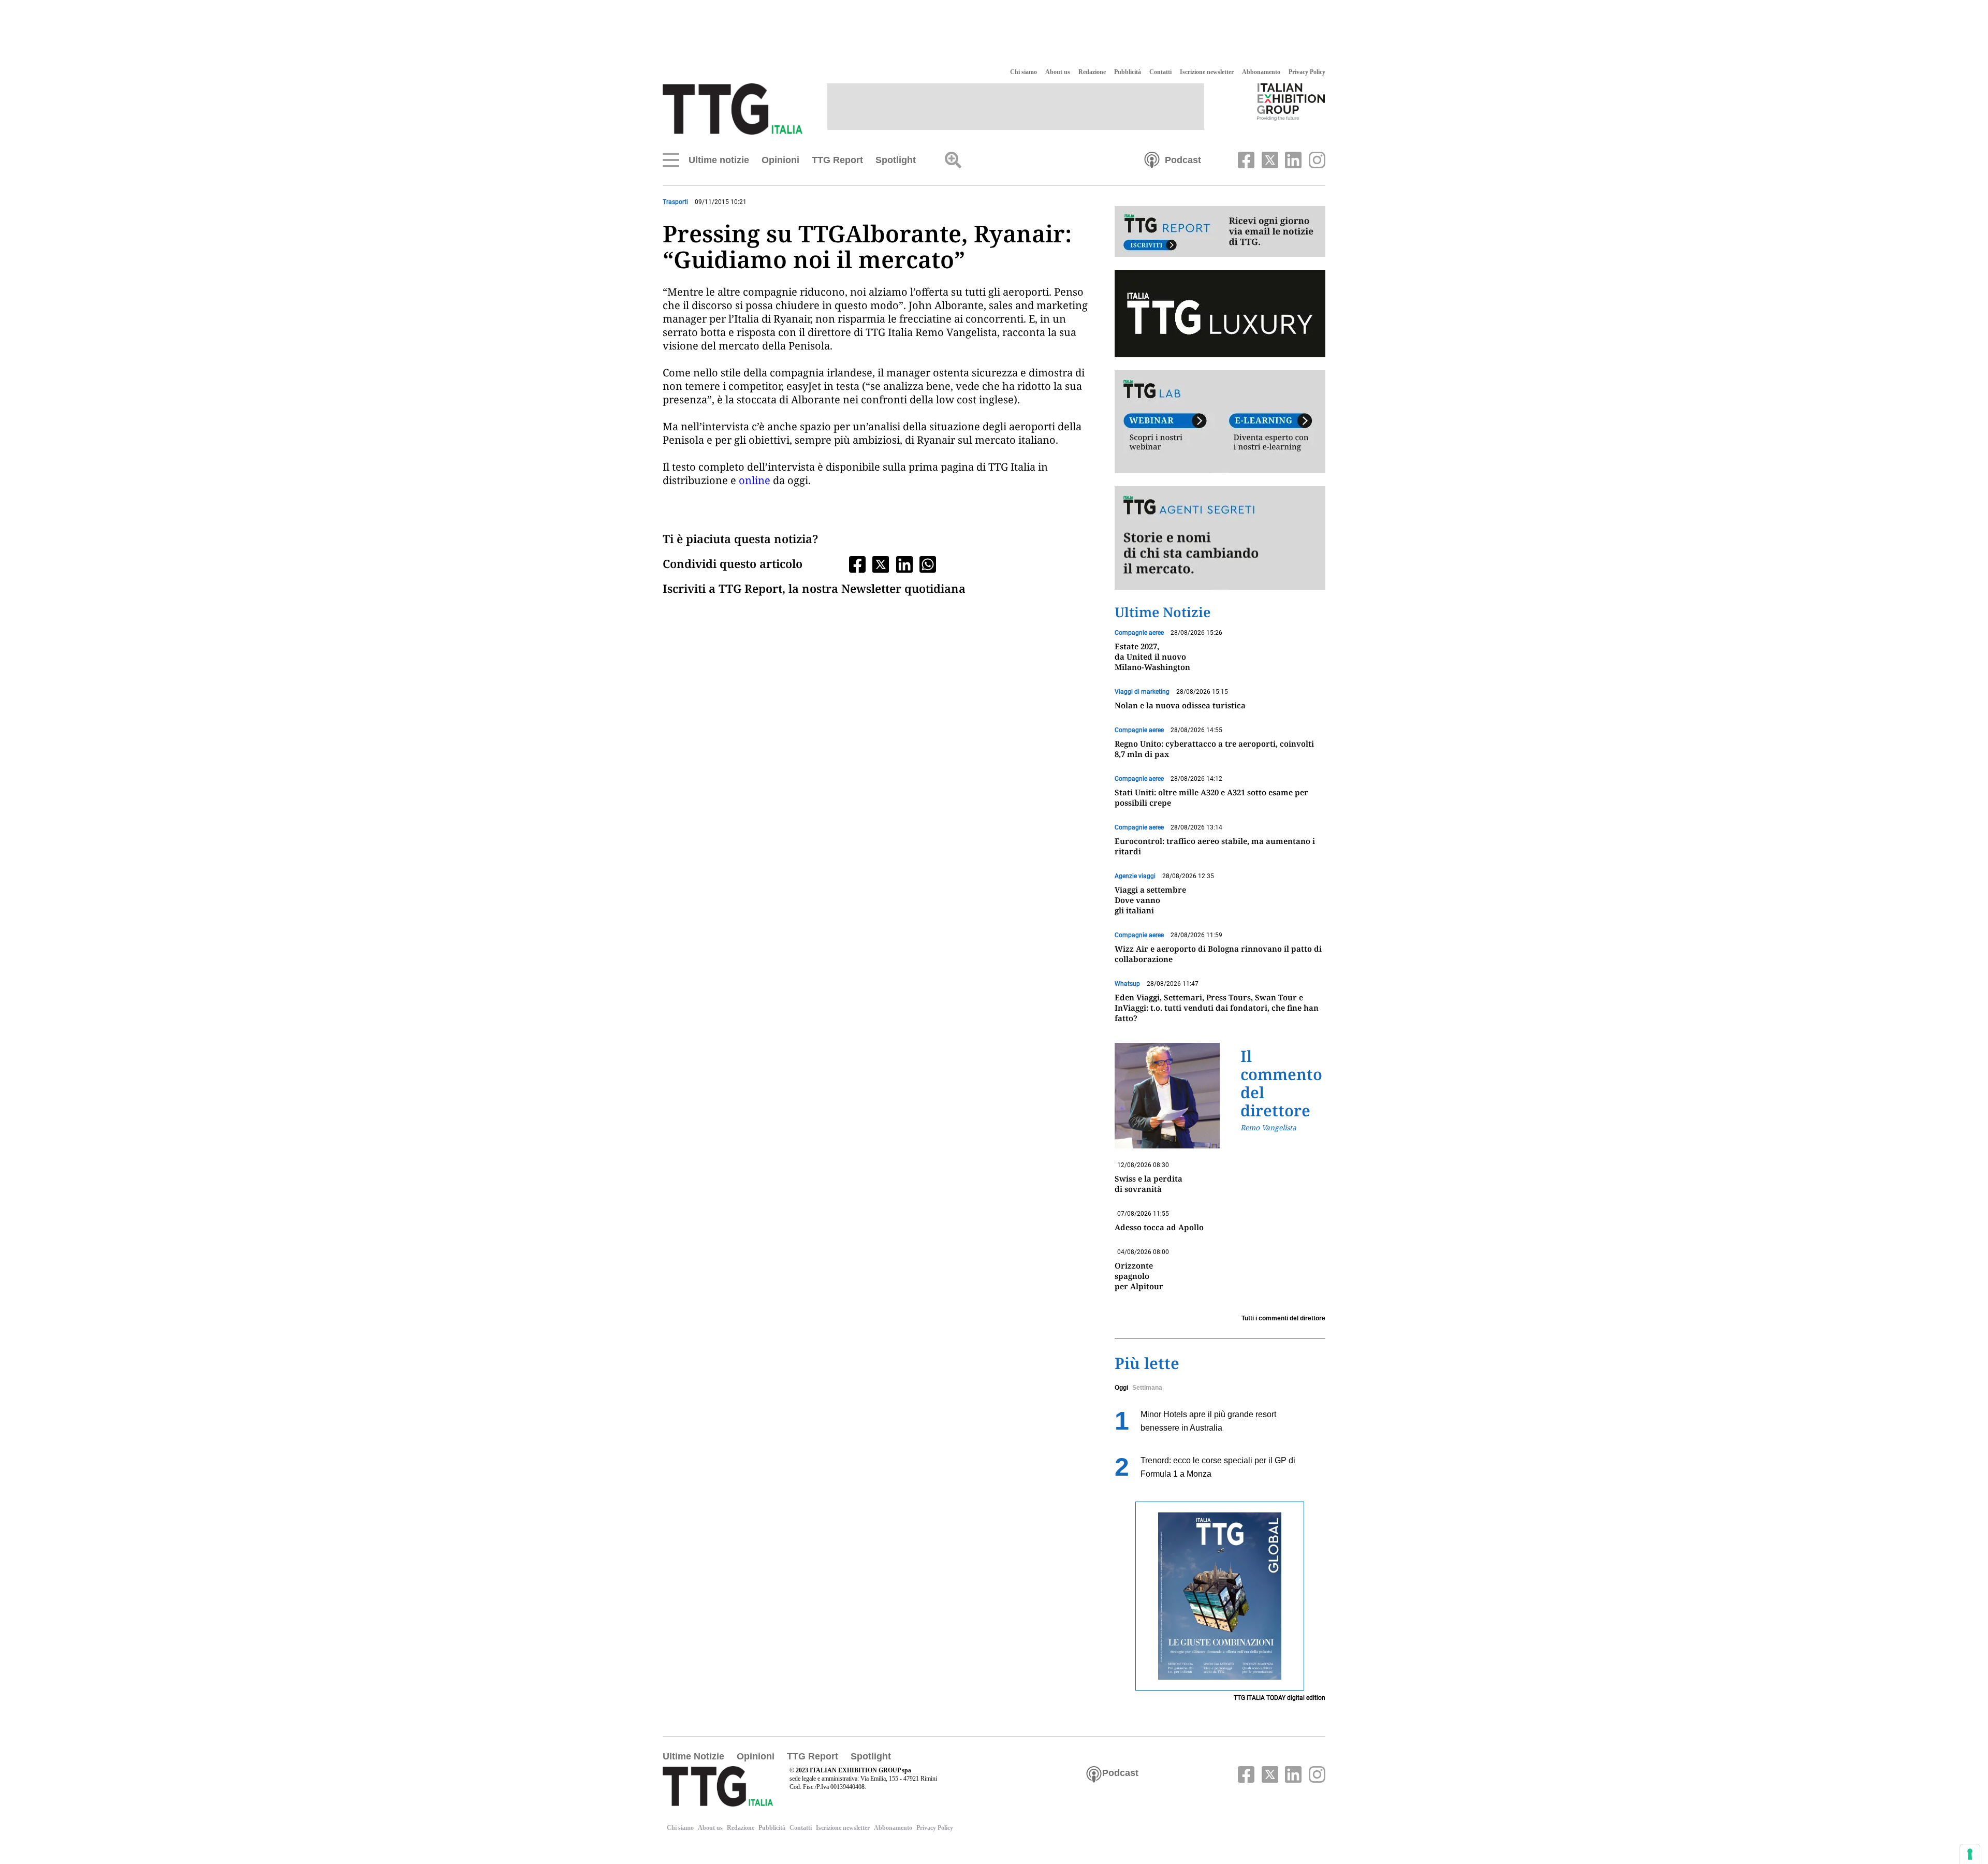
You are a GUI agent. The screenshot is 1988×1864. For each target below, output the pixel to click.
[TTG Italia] (733, 108)
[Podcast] (1152, 159)
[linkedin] (1292, 159)
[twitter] (1268, 159)
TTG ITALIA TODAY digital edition (1280, 1698)
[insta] (1314, 159)
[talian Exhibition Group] (1291, 101)
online (755, 480)
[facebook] (1245, 159)
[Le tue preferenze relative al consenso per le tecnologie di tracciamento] (1970, 1854)
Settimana (1147, 1388)
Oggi (1121, 1388)
